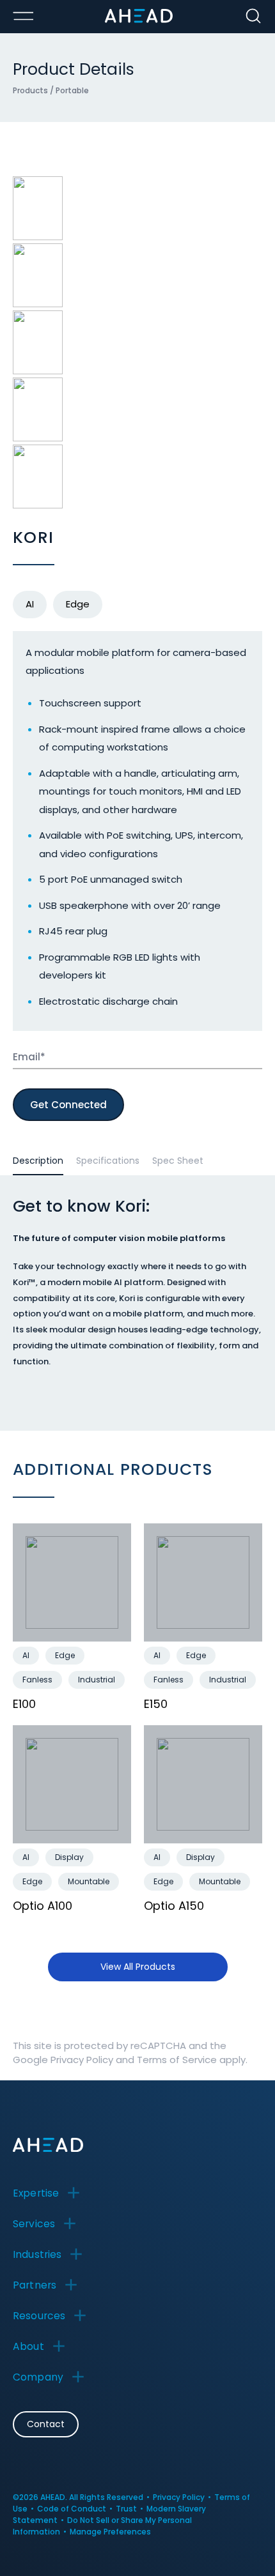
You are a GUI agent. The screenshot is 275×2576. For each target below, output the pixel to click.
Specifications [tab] (108, 1161)
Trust (126, 2509)
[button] (51, 2193)
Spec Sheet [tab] (178, 1161)
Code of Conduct (72, 2509)
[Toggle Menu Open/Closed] (23, 16)
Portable (72, 90)
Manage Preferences (110, 2532)
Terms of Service (177, 2060)
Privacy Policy (82, 2060)
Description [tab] (38, 1161)
